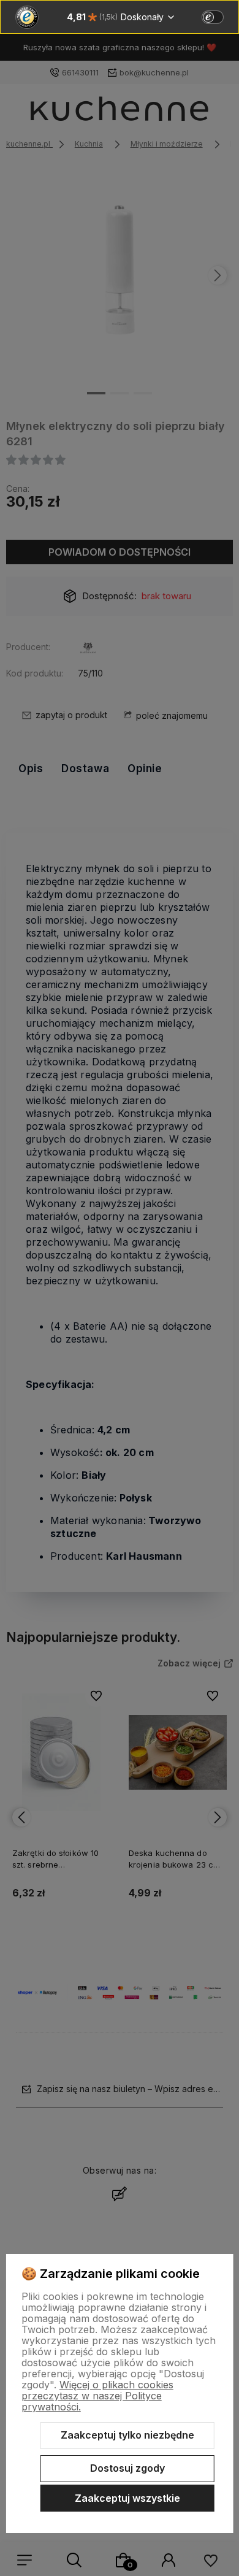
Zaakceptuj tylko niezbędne (127, 2435)
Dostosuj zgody (127, 2468)
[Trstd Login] (220, 16)
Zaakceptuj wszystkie (127, 2498)
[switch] (213, 17)
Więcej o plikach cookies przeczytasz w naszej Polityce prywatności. (97, 2396)
